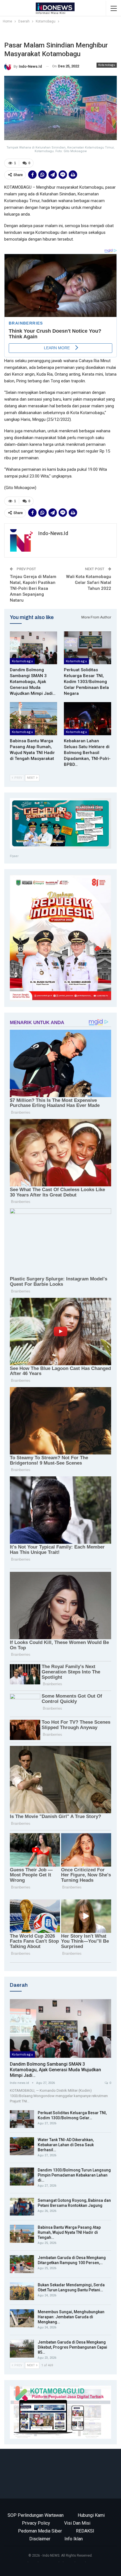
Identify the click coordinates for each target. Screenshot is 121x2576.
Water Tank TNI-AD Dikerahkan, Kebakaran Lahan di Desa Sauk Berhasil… (66, 2145)
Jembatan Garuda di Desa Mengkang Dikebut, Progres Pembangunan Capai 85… (72, 2347)
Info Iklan (74, 2539)
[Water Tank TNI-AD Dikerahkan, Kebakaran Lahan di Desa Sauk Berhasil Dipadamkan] (22, 2146)
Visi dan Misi (77, 2523)
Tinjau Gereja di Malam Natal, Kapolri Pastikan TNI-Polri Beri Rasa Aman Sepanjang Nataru (33, 588)
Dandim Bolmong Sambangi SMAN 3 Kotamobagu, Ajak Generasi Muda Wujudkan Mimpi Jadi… (55, 2070)
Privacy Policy (36, 2523)
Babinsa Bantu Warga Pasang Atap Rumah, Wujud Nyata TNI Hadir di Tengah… (69, 2232)
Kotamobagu (107, 65)
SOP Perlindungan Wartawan (36, 2515)
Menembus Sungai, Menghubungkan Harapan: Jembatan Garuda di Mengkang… (71, 2317)
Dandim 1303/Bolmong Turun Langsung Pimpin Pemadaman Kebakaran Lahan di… (74, 2175)
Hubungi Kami (91, 2515)
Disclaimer (40, 2539)
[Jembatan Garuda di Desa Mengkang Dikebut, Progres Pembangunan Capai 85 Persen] (22, 2349)
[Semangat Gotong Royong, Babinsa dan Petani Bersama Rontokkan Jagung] (22, 2207)
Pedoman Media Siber (40, 2531)
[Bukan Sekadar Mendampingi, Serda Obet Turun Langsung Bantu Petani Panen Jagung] (22, 2291)
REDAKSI (85, 2531)
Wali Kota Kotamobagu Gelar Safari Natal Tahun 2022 (89, 583)
